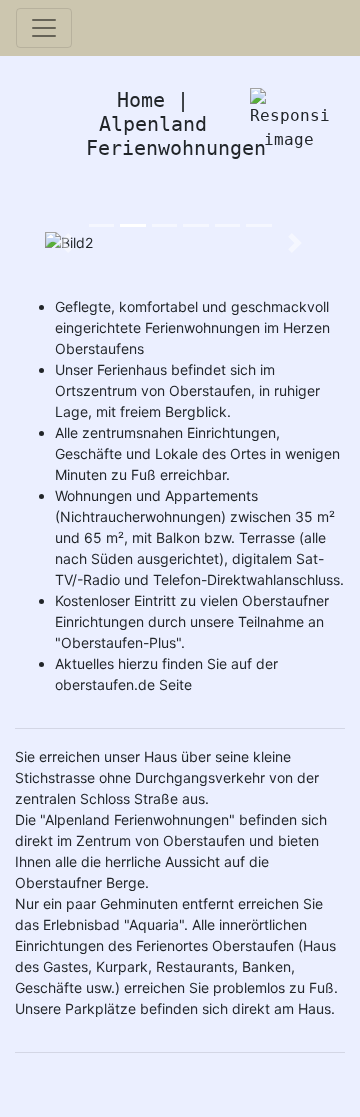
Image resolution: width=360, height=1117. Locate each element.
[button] (65, 242)
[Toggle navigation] (44, 28)
